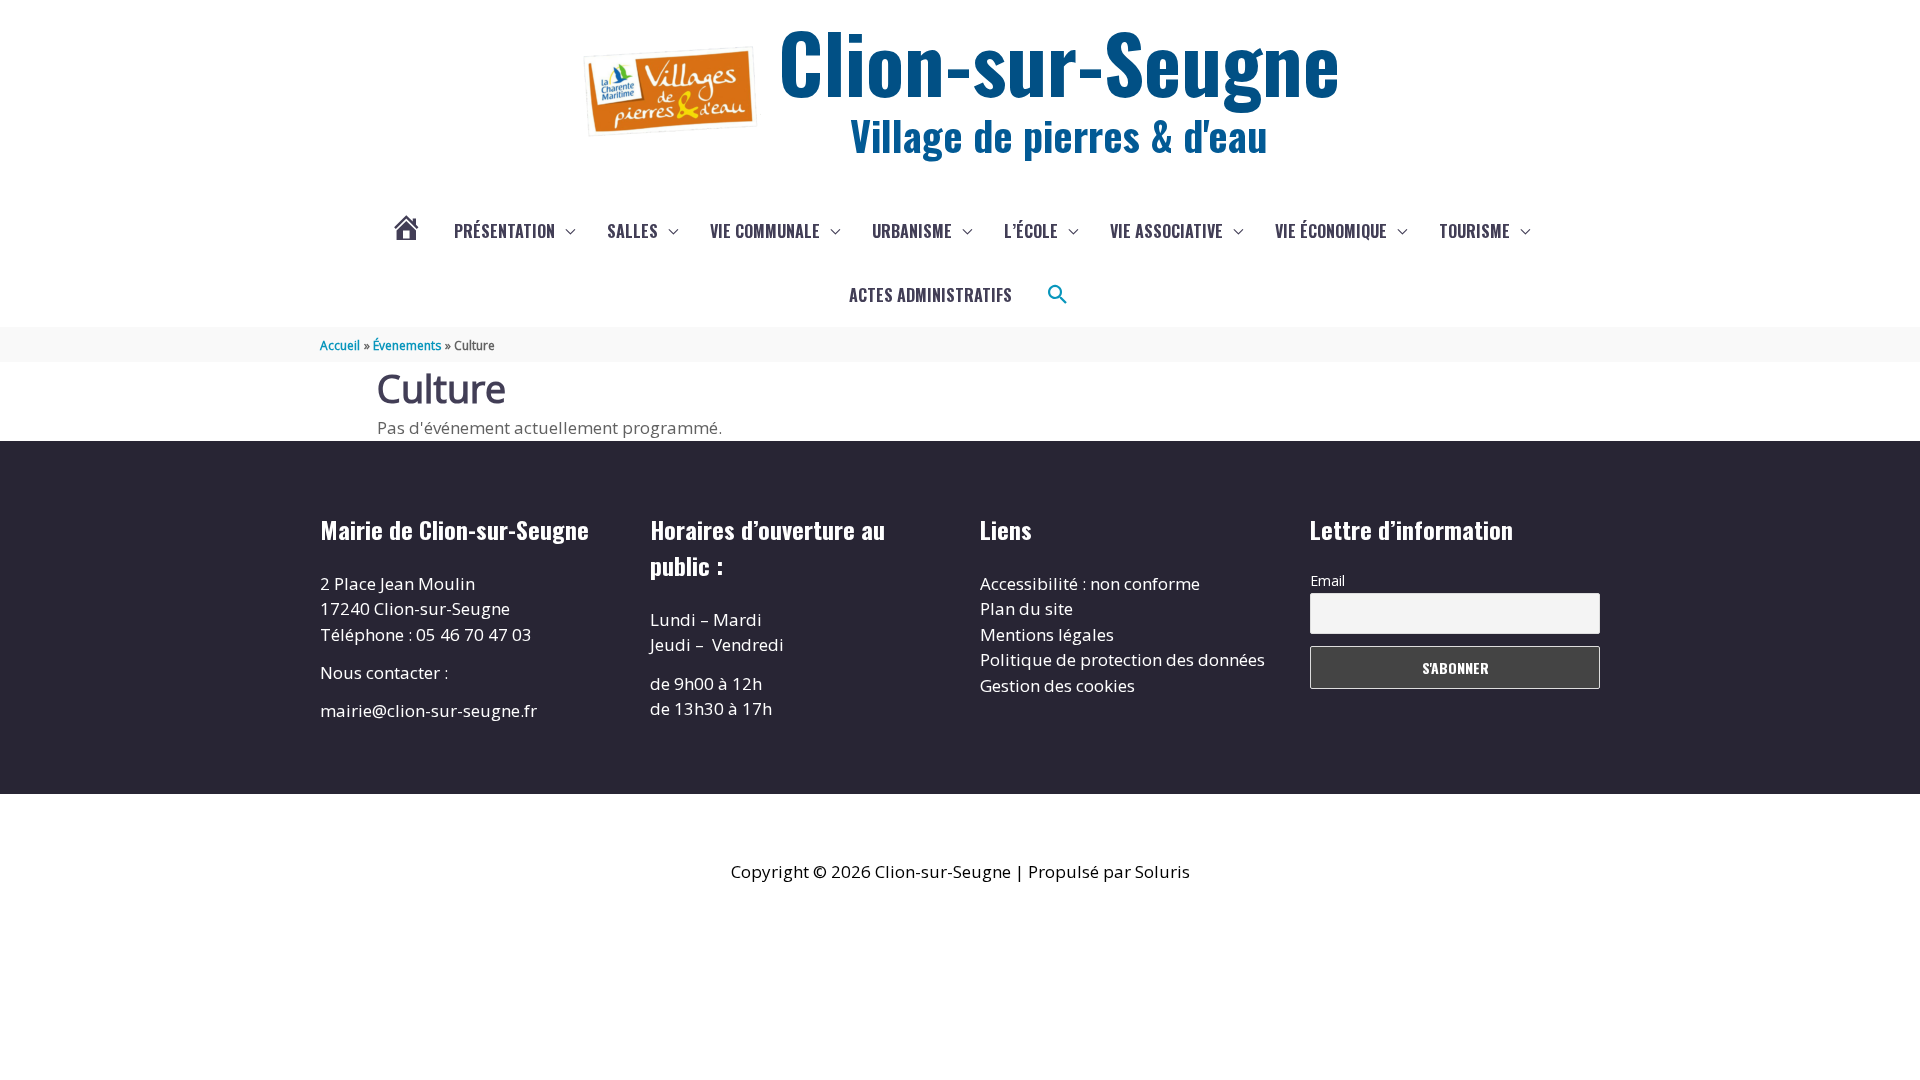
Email (1327, 580)
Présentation (504, 231)
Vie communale (765, 231)
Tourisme (1474, 231)
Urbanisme (912, 231)
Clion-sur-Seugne (1059, 61)
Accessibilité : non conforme (1090, 583)
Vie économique (1331, 231)
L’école (1031, 231)
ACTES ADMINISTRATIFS (930, 295)
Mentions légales (1047, 634)
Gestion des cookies (1057, 685)
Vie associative (1166, 231)
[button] (1058, 295)
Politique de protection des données (1122, 659)
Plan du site (1026, 608)
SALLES (632, 231)
